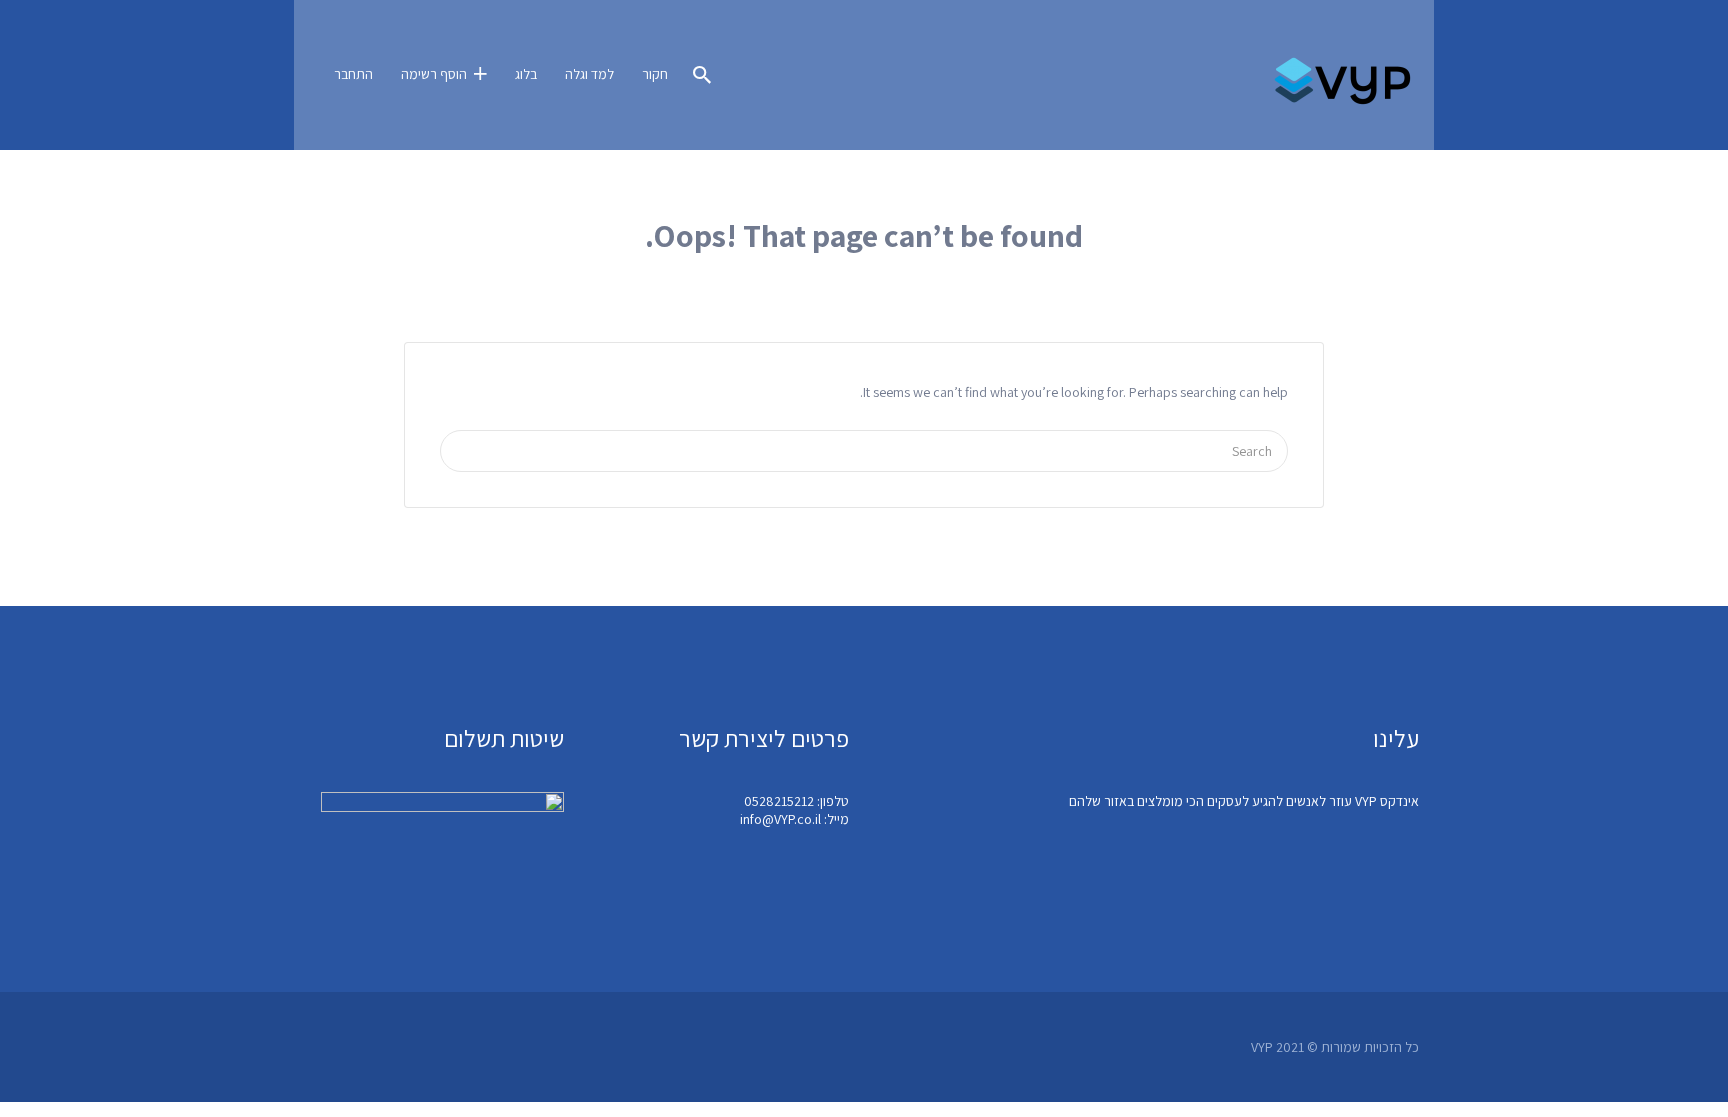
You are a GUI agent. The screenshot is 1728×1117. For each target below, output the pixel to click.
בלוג (526, 74)
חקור (655, 74)
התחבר (353, 74)
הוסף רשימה (434, 74)
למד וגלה (589, 74)
